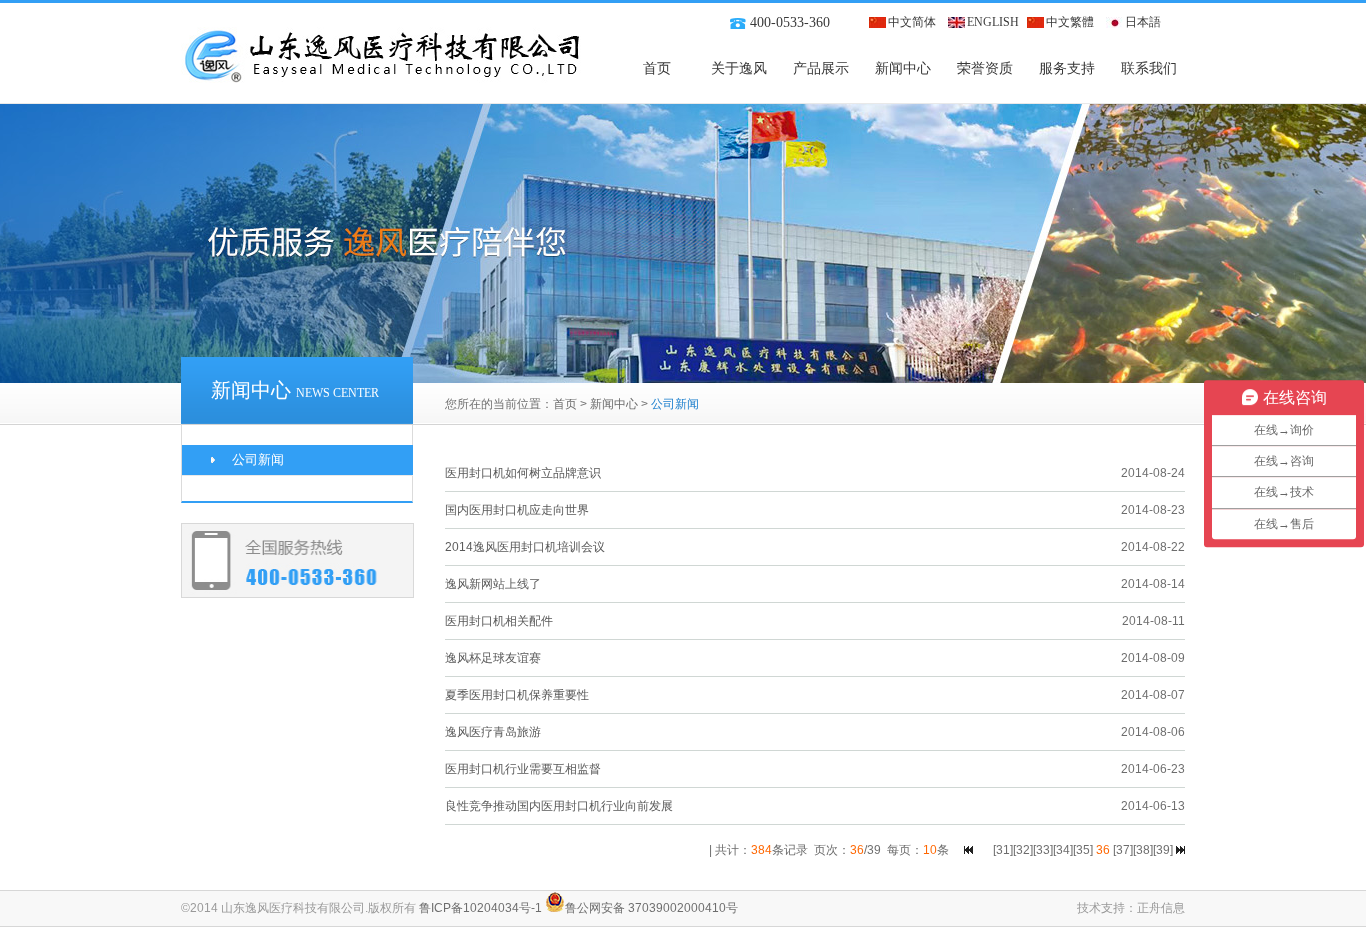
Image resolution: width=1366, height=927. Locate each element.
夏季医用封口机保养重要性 (517, 695)
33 (1043, 850)
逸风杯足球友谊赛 (493, 658)
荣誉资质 (985, 68)
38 (1143, 850)
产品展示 (821, 68)
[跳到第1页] (968, 850)
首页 (657, 68)
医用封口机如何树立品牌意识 (523, 473)
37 (1123, 850)
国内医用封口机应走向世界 (517, 510)
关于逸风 (739, 68)
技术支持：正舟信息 (1131, 908)
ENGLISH (993, 22)
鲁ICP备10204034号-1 (480, 908)
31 (1003, 850)
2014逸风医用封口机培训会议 (525, 547)
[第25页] (983, 850)
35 (1083, 850)
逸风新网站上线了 (493, 584)
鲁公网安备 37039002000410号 (651, 908)
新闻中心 (903, 68)
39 (1163, 850)
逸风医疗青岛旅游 (493, 732)
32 (1023, 850)
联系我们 (1149, 68)
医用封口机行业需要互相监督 (523, 769)
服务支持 (1067, 68)
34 (1063, 850)
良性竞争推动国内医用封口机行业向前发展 (559, 806)
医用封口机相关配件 (499, 621)
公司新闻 (258, 459)
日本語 (1143, 22)
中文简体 (912, 22)
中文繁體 (1070, 22)
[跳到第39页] (1180, 850)
